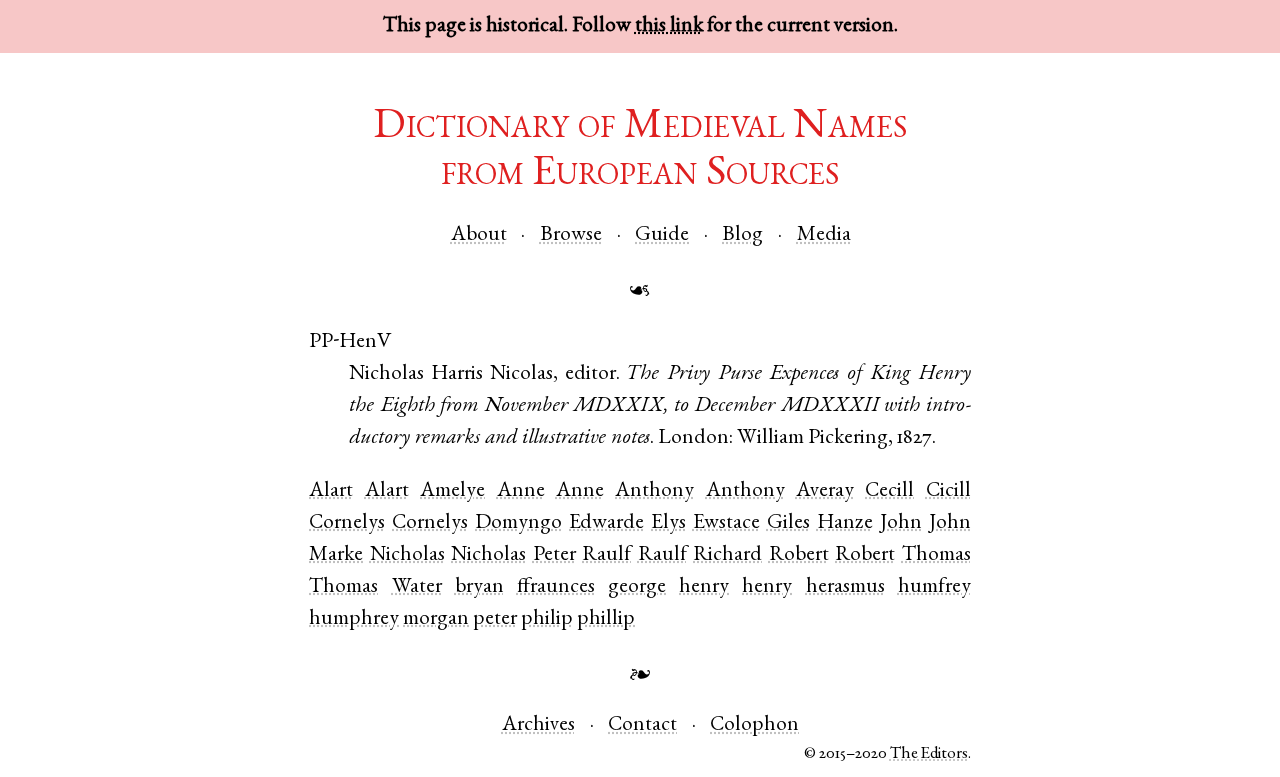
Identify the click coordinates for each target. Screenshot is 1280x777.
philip (547, 619)
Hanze (845, 523)
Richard (727, 555)
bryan (479, 587)
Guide (662, 235)
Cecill (889, 491)
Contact (642, 725)
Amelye (452, 491)
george (637, 587)
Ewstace (726, 523)
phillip (606, 619)
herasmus (845, 587)
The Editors (929, 754)
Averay (825, 491)
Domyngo (518, 523)
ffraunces (556, 587)
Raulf (606, 555)
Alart (331, 491)
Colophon (754, 725)
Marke (336, 555)
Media (824, 235)
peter (495, 619)
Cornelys (347, 523)
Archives (538, 725)
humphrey (354, 619)
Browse (571, 235)
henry (704, 587)
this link (669, 26)
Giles (788, 523)
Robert (799, 555)
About (479, 235)
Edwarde (606, 523)
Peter (554, 555)
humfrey (934, 587)
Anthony (654, 491)
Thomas (936, 555)
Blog (742, 235)
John (901, 523)
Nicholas (407, 555)
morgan (436, 619)
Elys (668, 523)
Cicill (948, 491)
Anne (521, 491)
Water (417, 587)
